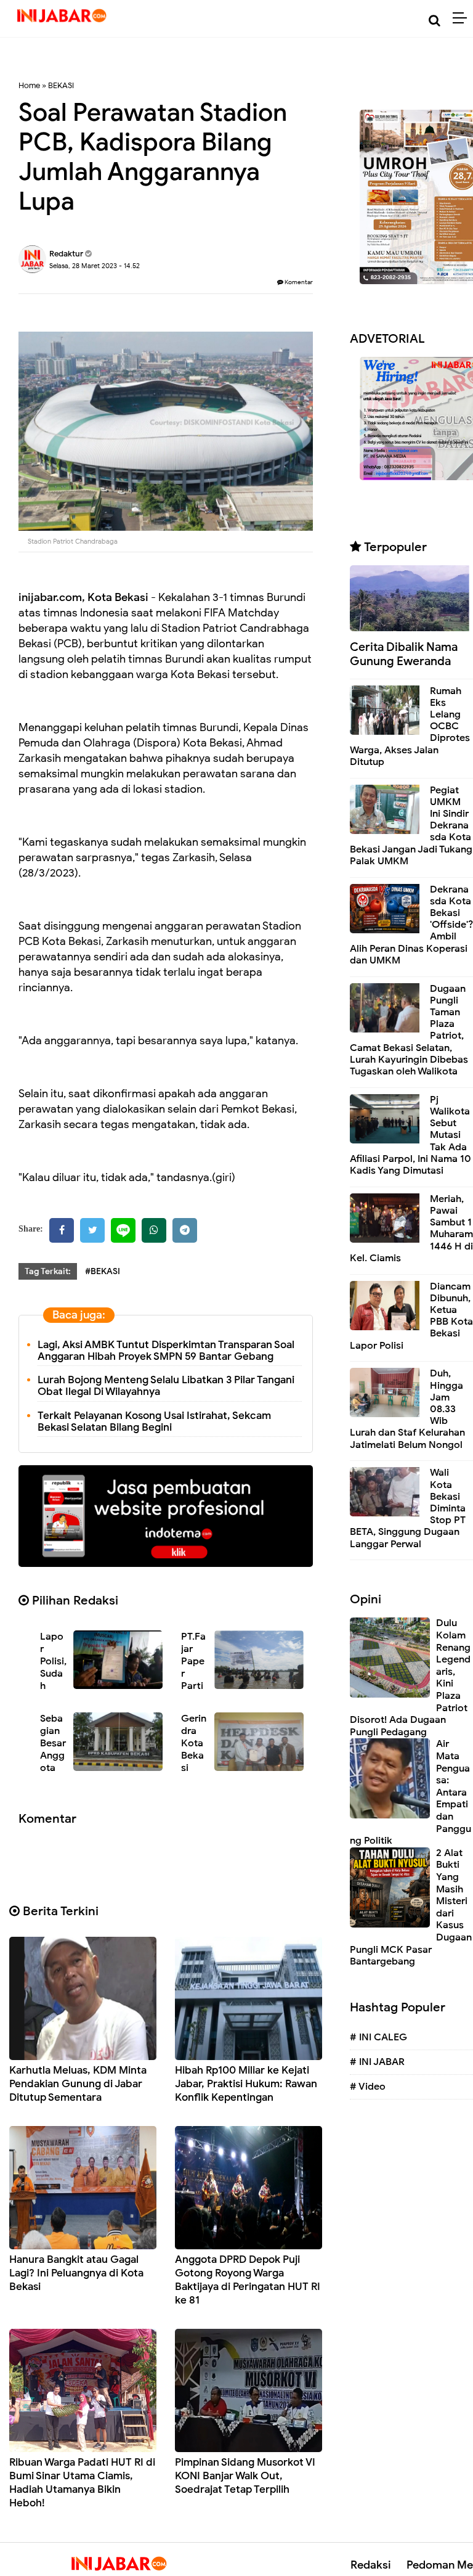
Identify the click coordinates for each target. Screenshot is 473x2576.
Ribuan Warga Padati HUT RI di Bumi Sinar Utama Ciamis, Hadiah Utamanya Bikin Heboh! (82, 2483)
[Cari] (435, 21)
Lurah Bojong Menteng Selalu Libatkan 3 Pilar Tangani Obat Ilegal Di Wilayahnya (166, 1386)
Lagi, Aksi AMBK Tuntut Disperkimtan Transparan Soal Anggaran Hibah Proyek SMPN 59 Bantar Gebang (166, 1351)
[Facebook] (62, 1230)
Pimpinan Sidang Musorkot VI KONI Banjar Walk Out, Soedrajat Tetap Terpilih (245, 2476)
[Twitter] (92, 1230)
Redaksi (371, 2565)
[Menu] (463, 18)
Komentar (298, 282)
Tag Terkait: (48, 1271)
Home (29, 85)
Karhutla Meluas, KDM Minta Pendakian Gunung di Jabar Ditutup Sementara (78, 2084)
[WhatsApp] (154, 1230)
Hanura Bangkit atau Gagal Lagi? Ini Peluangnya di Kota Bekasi (76, 2273)
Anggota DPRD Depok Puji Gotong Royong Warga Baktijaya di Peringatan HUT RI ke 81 (248, 2280)
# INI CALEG (378, 2037)
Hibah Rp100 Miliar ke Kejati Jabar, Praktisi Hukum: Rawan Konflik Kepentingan (246, 2084)
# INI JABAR (377, 2062)
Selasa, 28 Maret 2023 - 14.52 (95, 266)
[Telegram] (185, 1230)
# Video (368, 2087)
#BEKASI (103, 1271)
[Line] (123, 1230)
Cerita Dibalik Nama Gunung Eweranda (404, 654)
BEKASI (61, 85)
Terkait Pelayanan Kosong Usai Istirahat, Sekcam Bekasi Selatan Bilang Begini (154, 1421)
